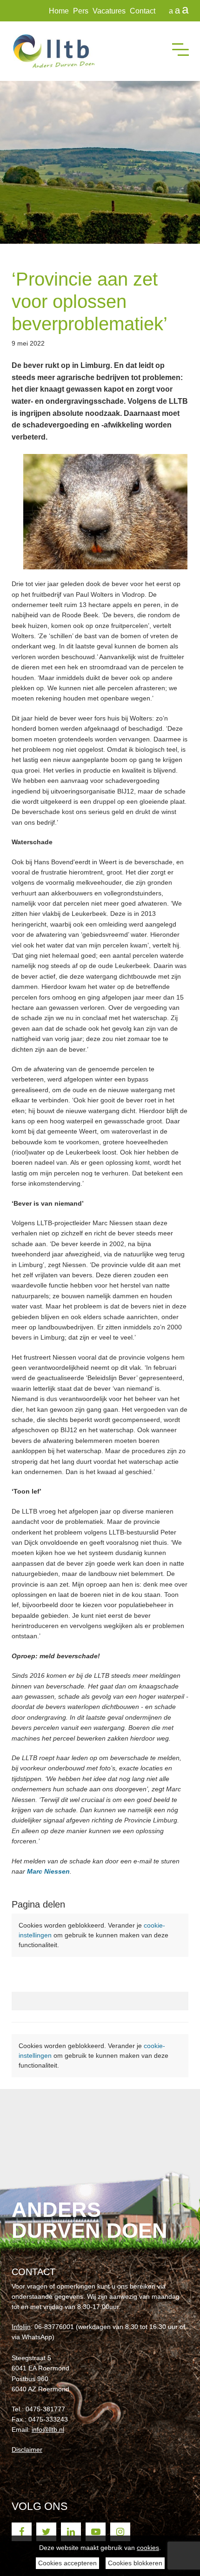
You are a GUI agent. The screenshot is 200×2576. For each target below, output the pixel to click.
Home (59, 11)
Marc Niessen (48, 1871)
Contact (143, 11)
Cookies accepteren (67, 2563)
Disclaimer (27, 2449)
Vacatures (109, 11)
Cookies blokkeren (135, 2563)
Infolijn (21, 2327)
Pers (81, 11)
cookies (148, 2548)
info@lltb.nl (48, 2429)
